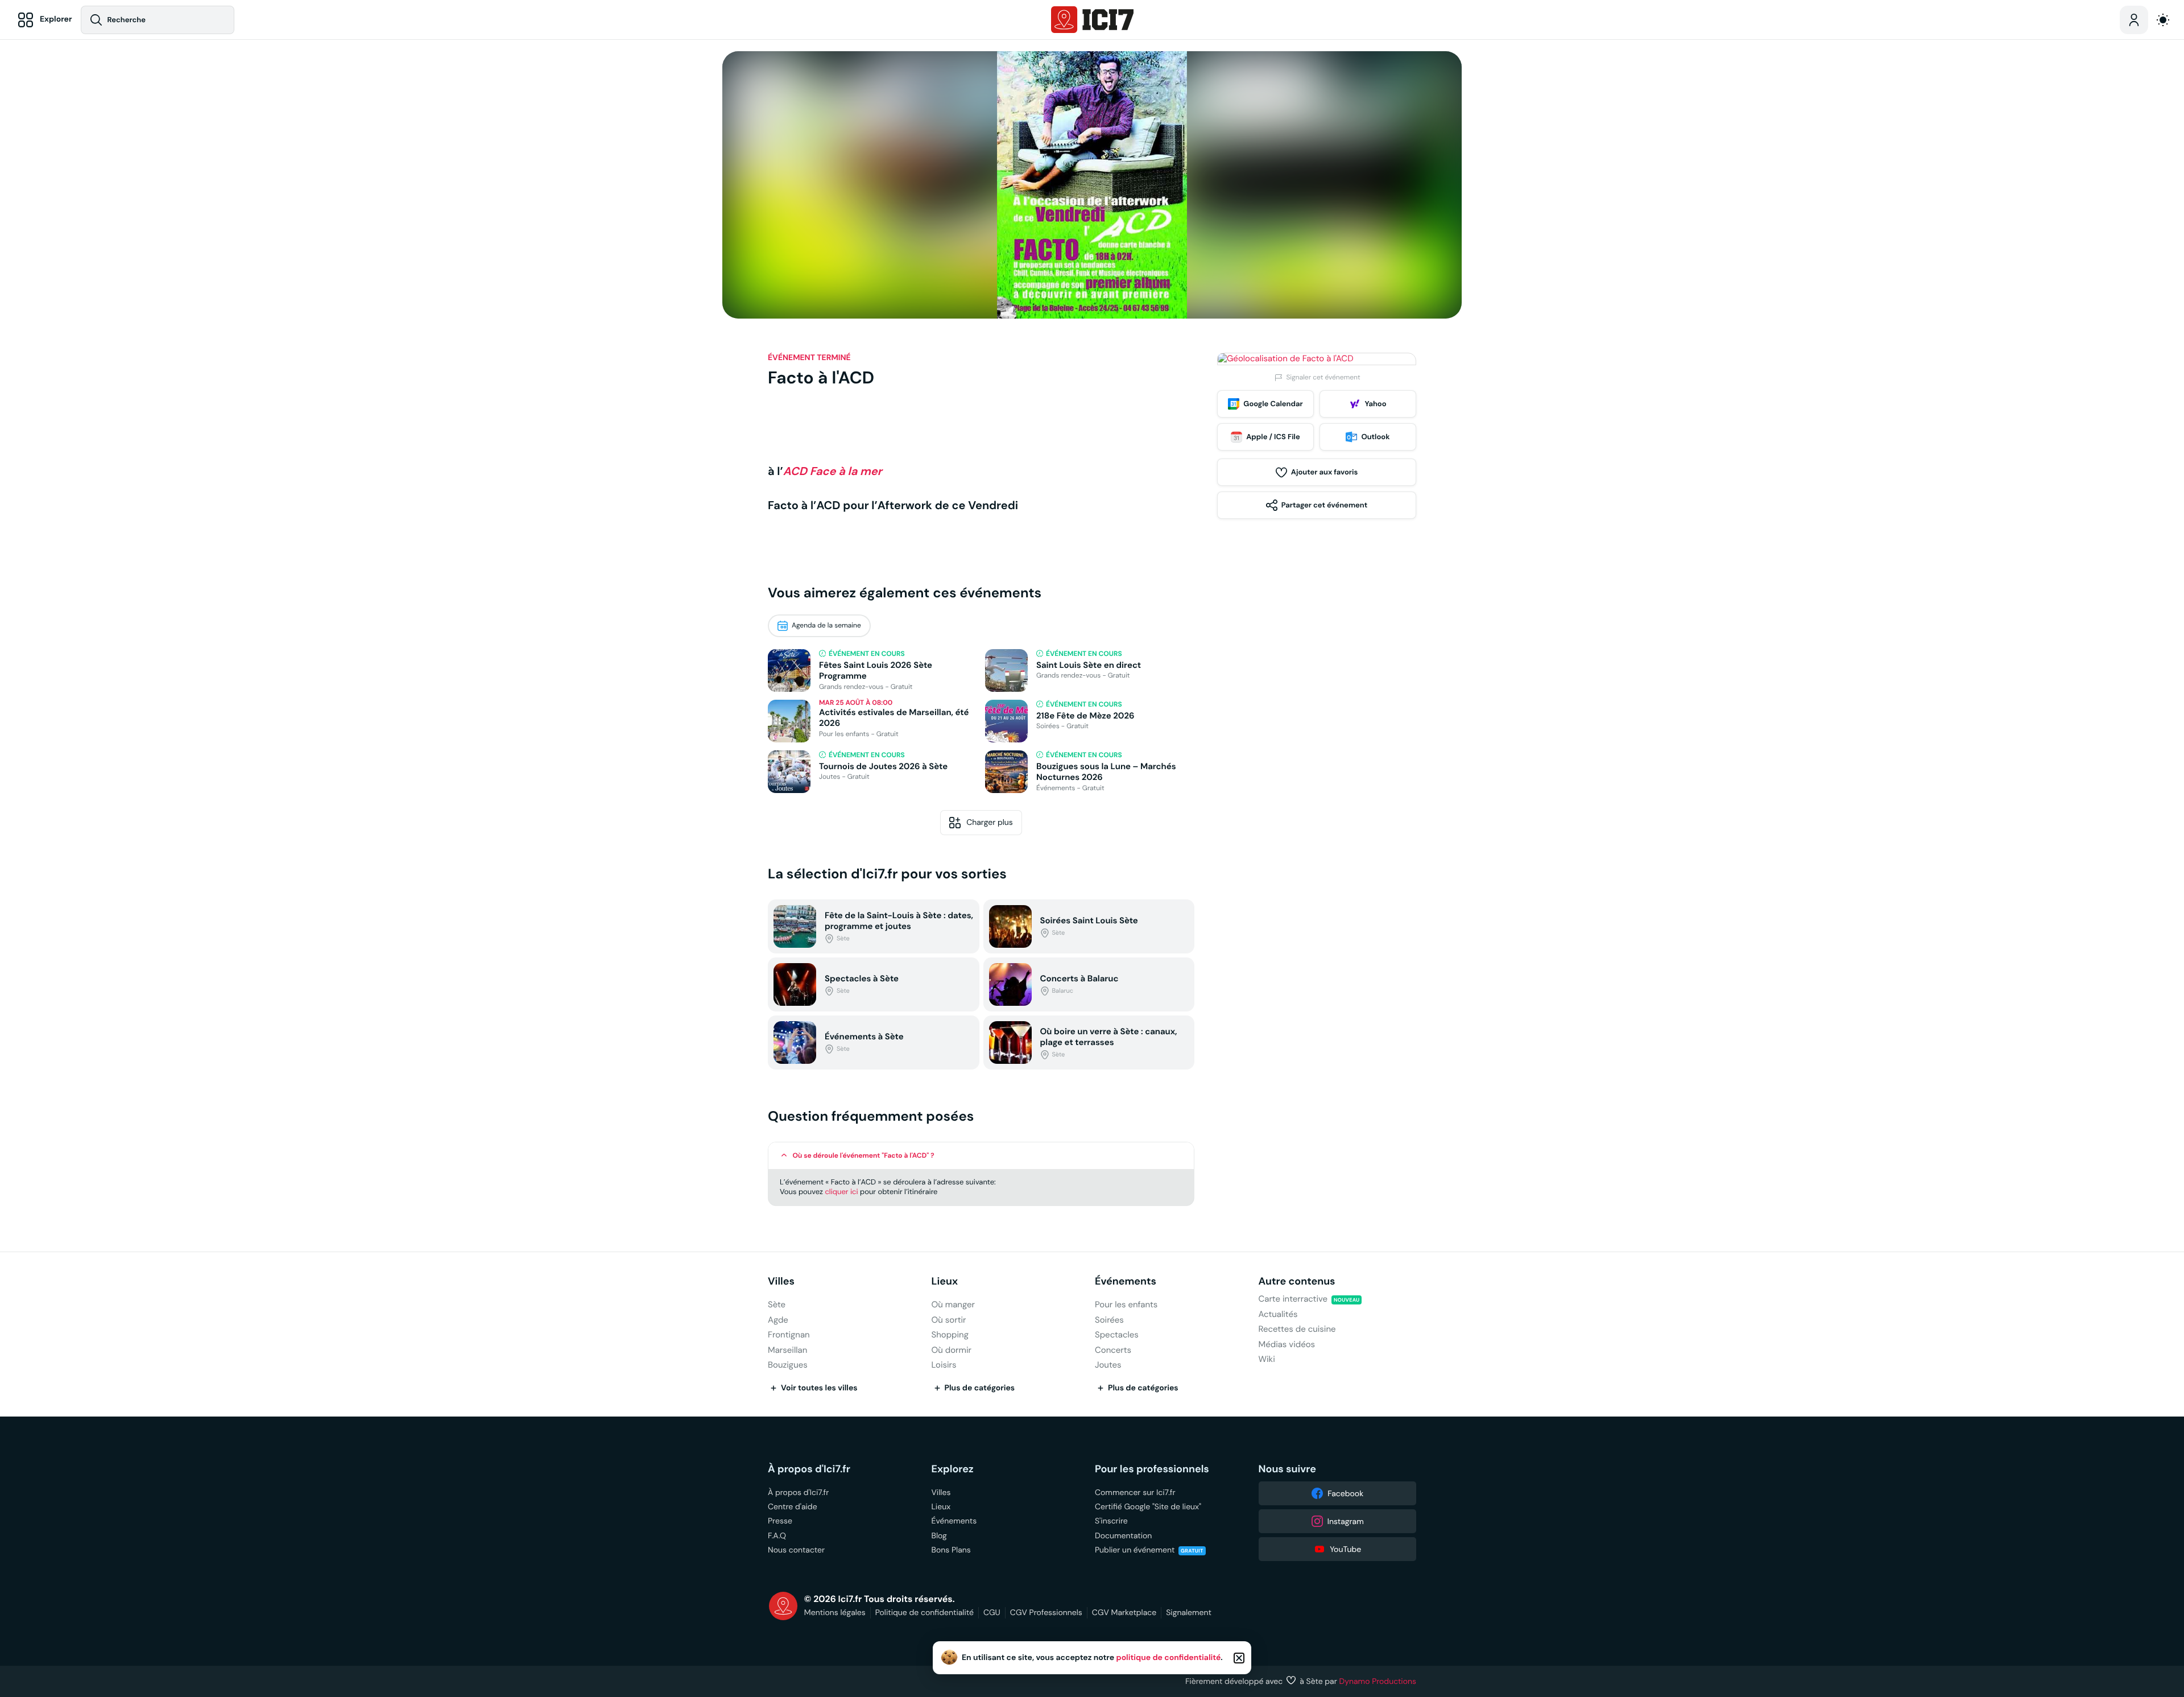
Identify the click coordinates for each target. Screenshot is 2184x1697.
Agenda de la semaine (826, 625)
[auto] (2163, 20)
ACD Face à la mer (833, 471)
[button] (981, 1156)
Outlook (1375, 437)
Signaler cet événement (1323, 377)
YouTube (1345, 1549)
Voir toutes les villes (819, 1388)
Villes (781, 1281)
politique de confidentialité (1169, 1658)
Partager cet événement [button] (1324, 505)
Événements (1126, 1281)
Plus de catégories (980, 1388)
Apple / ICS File (1273, 437)
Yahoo (1375, 404)
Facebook (1345, 1493)
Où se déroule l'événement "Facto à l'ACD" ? (864, 1155)
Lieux (945, 1281)
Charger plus (990, 822)
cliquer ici (841, 1192)
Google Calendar (1273, 404)
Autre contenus (1297, 1281)
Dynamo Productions (1378, 1681)
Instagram (1346, 1521)
